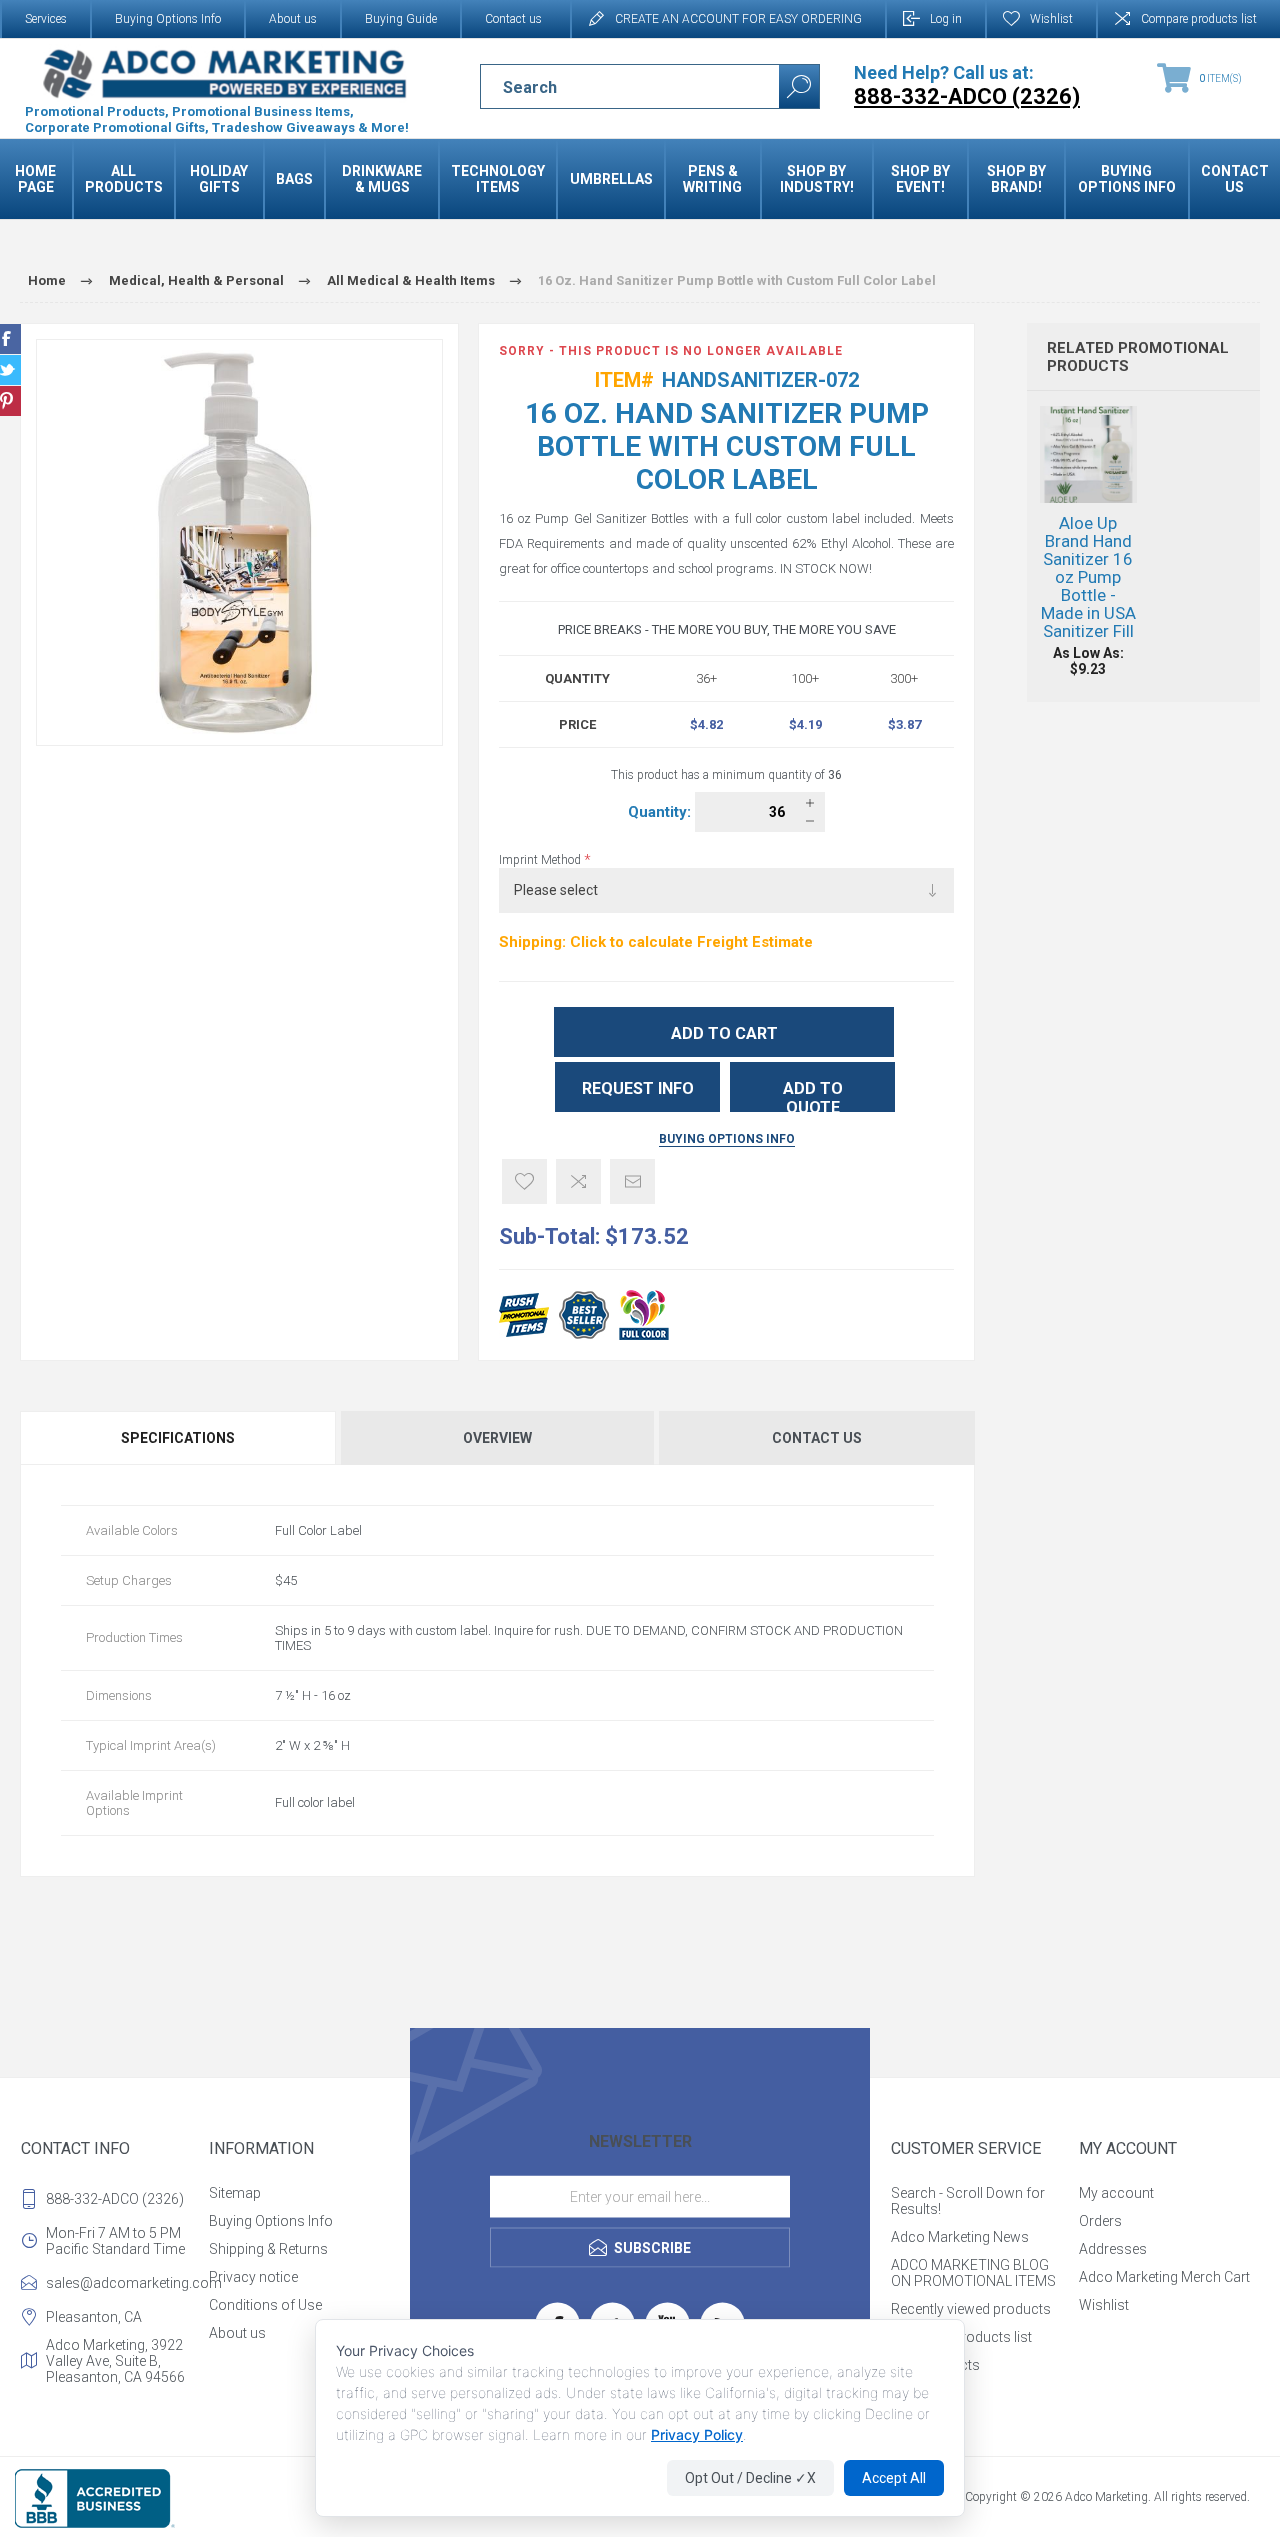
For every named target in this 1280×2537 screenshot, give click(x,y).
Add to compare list (578, 1181)
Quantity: (661, 812)
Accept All (894, 2478)
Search (799, 86)
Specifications (178, 1438)
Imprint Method (541, 860)
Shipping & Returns (268, 2249)
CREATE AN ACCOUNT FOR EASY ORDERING (738, 19)
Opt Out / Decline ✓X (750, 2478)
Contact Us (817, 1438)
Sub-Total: (549, 1236)
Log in (946, 19)
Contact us (513, 19)
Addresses (1113, 2249)
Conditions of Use (265, 2305)
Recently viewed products (971, 2309)
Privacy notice (253, 2277)
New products (935, 2365)
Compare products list (1199, 19)
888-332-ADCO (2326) (115, 2199)
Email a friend (632, 1181)
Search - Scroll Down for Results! (968, 2201)
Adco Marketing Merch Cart (1164, 2277)
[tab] (179, 1438)
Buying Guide (401, 19)
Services (46, 19)
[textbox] (612, 87)
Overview (497, 1438)
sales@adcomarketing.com (123, 2283)
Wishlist (1104, 2305)
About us (293, 19)
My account (1116, 2193)
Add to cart (724, 1033)
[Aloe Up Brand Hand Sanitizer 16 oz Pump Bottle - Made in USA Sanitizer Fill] (1088, 541)
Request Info (638, 1088)
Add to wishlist (524, 1181)
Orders (1100, 2221)
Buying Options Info (168, 19)
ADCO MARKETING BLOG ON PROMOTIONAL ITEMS (973, 2273)
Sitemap (235, 2193)
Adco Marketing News (960, 2237)
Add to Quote (813, 1095)
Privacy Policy (697, 2434)
